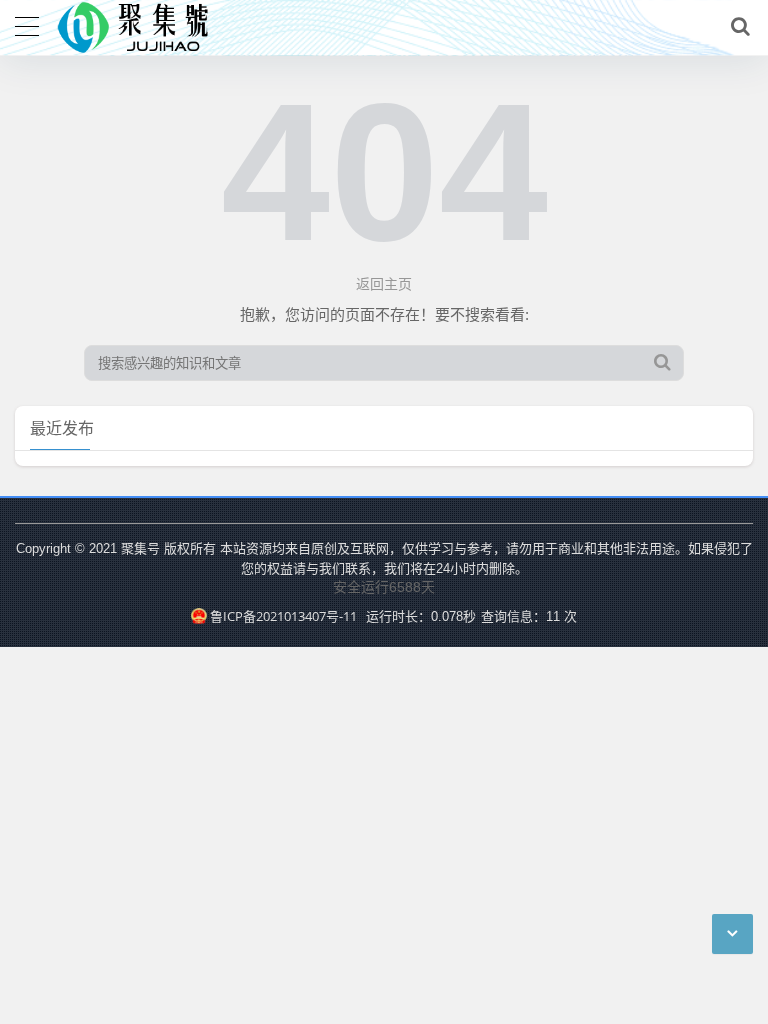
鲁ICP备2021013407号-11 (283, 616)
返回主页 (384, 283)
